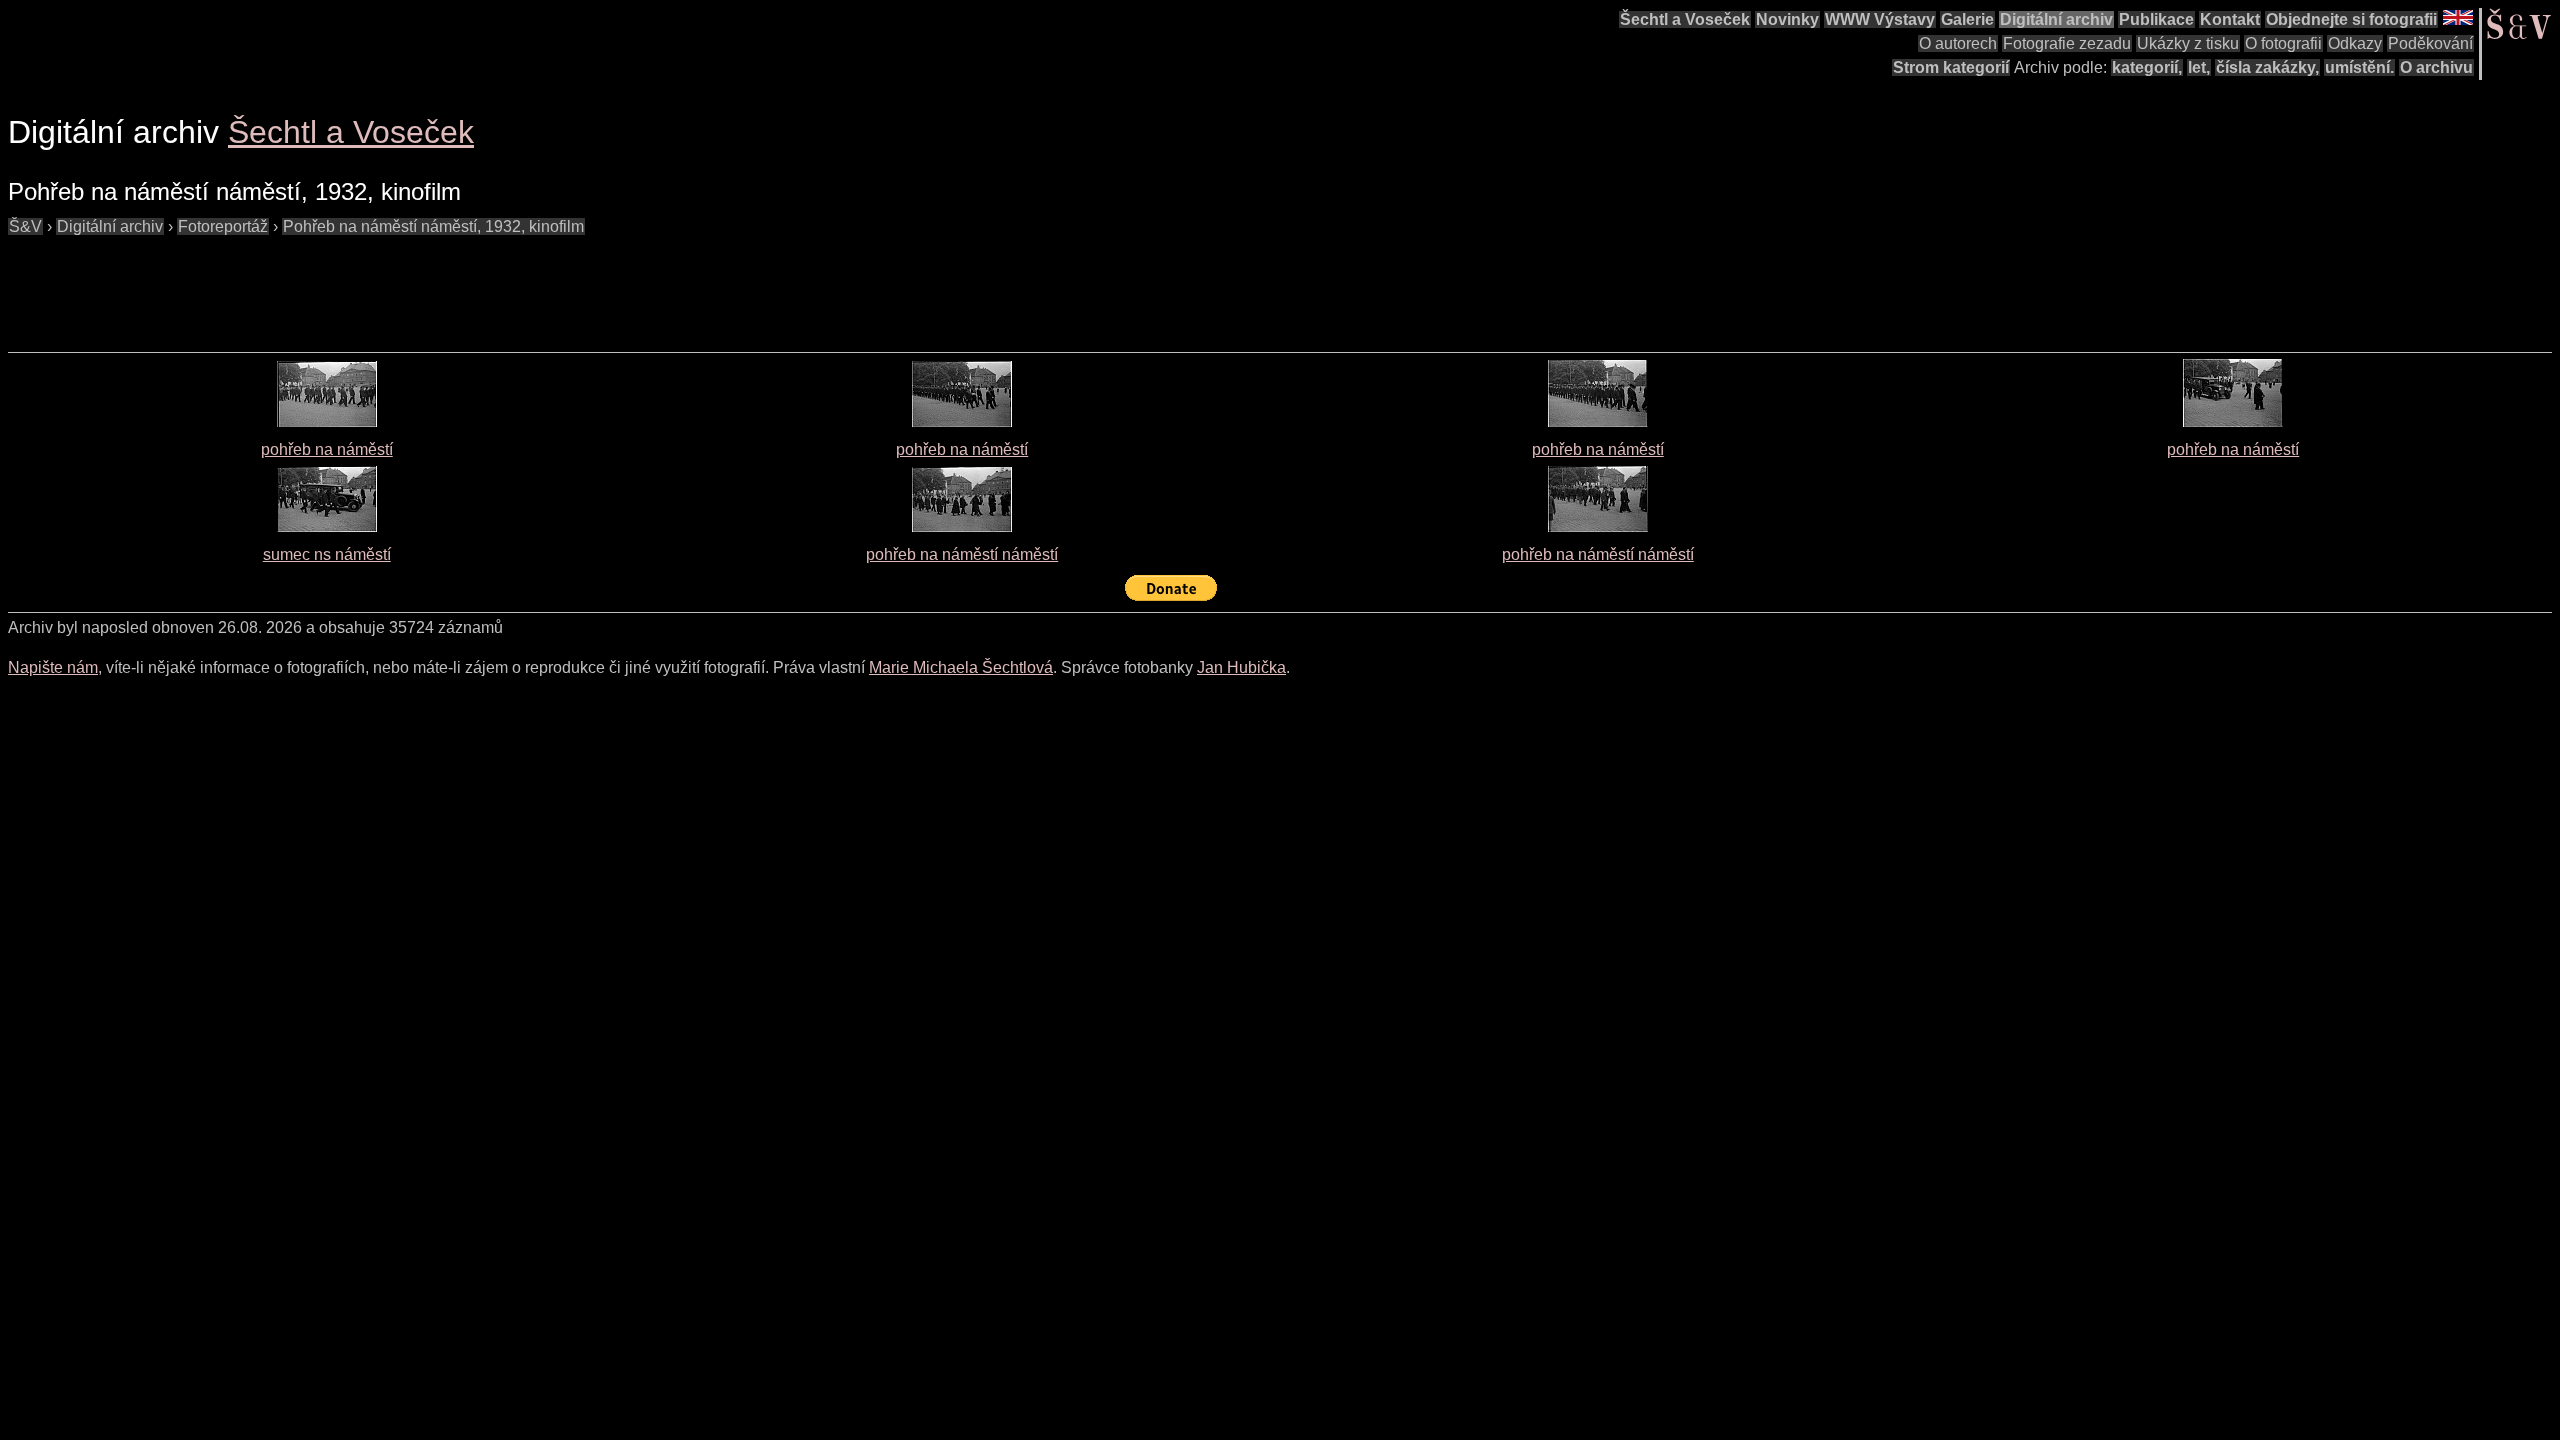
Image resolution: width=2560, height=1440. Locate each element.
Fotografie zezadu (2067, 43)
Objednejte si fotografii (2351, 19)
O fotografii (2283, 43)
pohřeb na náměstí (327, 449)
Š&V (25, 226)
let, (2199, 67)
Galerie (1967, 19)
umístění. (2359, 67)
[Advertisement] (372, 284)
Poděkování (2430, 43)
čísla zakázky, (2267, 67)
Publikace (2156, 19)
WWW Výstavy (1880, 19)
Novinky (1787, 19)
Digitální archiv (2056, 19)
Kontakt (2230, 19)
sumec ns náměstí (327, 554)
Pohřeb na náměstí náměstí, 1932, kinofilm (433, 226)
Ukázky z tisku (2188, 43)
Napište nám (53, 667)
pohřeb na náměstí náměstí (962, 554)
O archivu (2436, 67)
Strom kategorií (1951, 67)
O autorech (1958, 43)
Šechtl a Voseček (1685, 19)
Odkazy (2355, 43)
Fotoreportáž (223, 226)
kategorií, (2147, 67)
